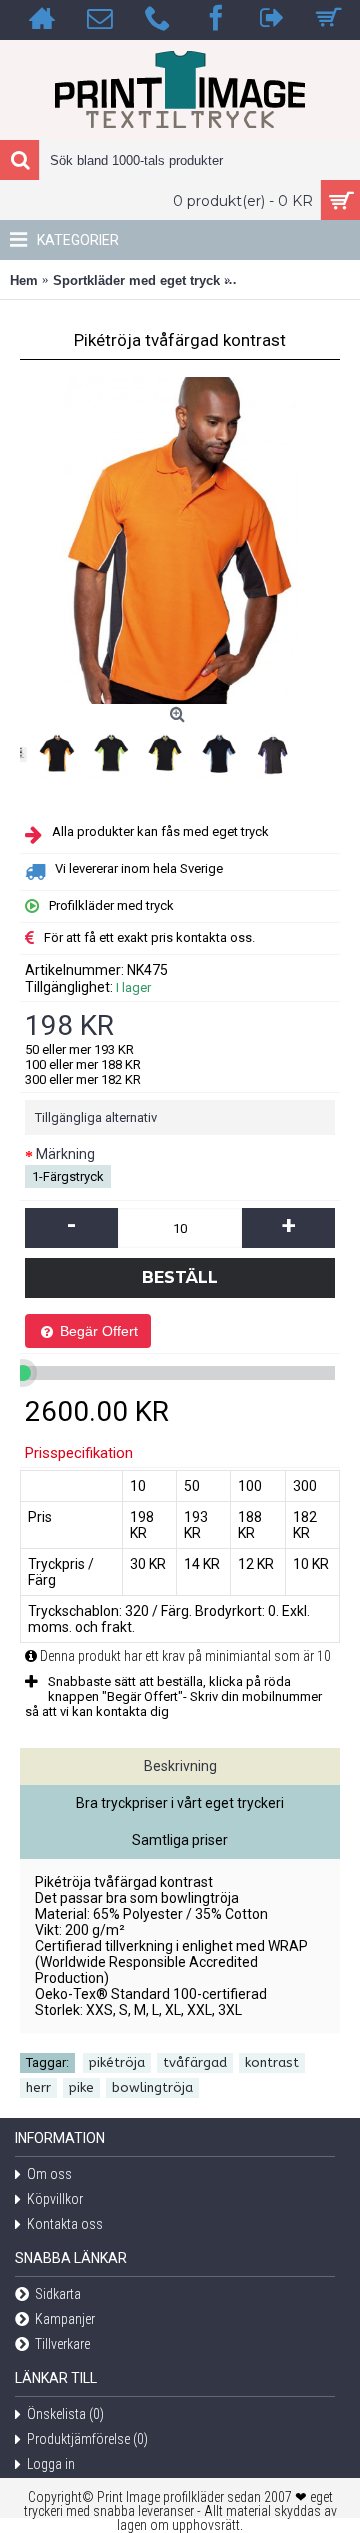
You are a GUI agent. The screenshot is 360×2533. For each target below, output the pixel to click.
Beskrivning (180, 1766)
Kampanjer (65, 2320)
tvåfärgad (195, 2062)
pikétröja (117, 2062)
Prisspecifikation (79, 1453)
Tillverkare (62, 2345)
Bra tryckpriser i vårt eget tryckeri (180, 1803)
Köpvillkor (55, 2200)
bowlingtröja (152, 2087)
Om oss (49, 2175)
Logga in (51, 2465)
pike (81, 2087)
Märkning (65, 1154)
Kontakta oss (65, 2225)
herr (38, 2087)
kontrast (272, 2062)
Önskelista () (65, 2415)
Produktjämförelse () (87, 2440)
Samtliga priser (180, 1840)
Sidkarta (58, 2295)
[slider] (23, 1373)
